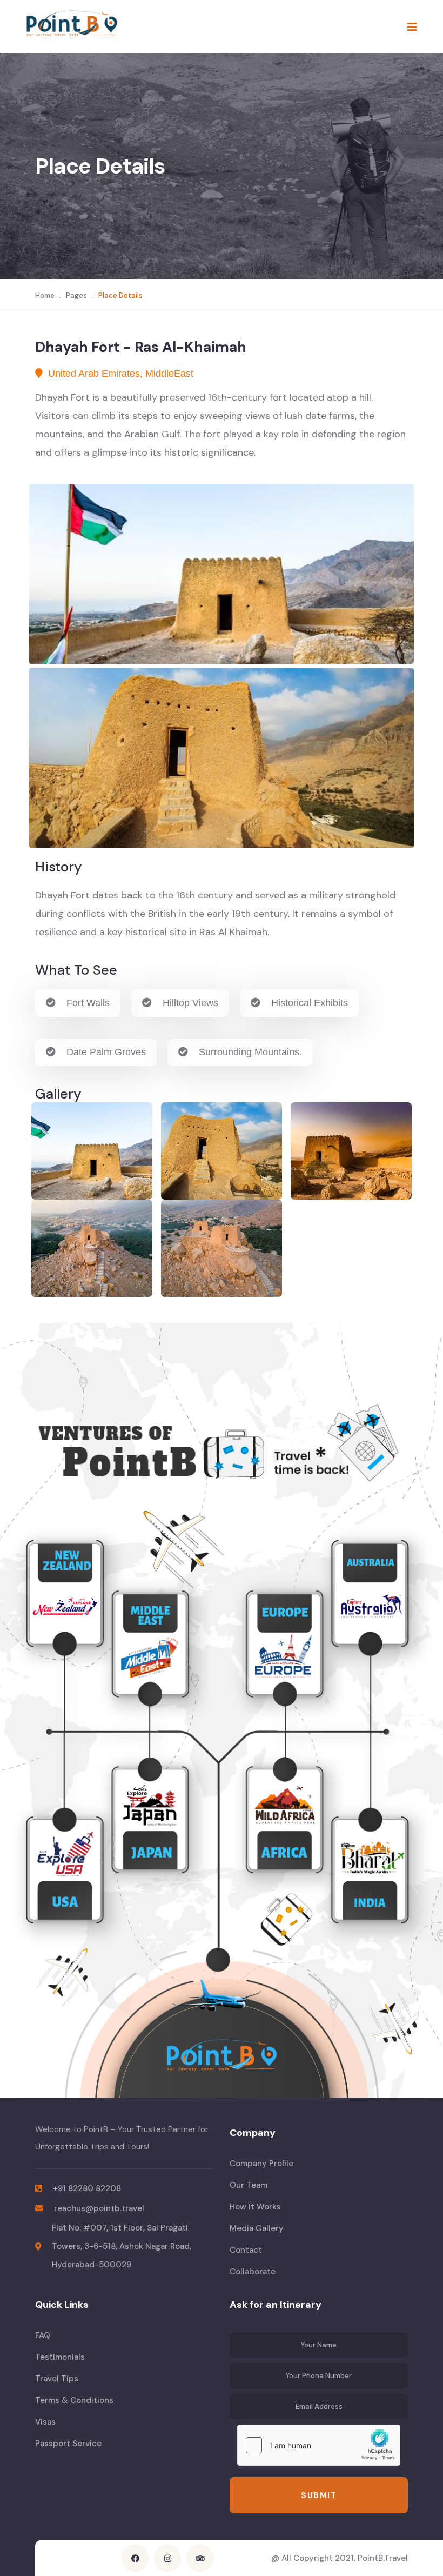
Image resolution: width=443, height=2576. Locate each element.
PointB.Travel (383, 2558)
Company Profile (261, 2164)
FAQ (43, 2335)
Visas (45, 2422)
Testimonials (60, 2357)
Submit (319, 2495)
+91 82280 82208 (87, 2188)
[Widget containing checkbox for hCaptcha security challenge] (319, 2445)
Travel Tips (57, 2379)
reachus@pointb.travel (99, 2208)
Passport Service (68, 2444)
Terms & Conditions (74, 2400)
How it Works (255, 2207)
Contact (246, 2250)
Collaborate (253, 2272)
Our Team (249, 2185)
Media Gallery (257, 2228)
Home (45, 295)
